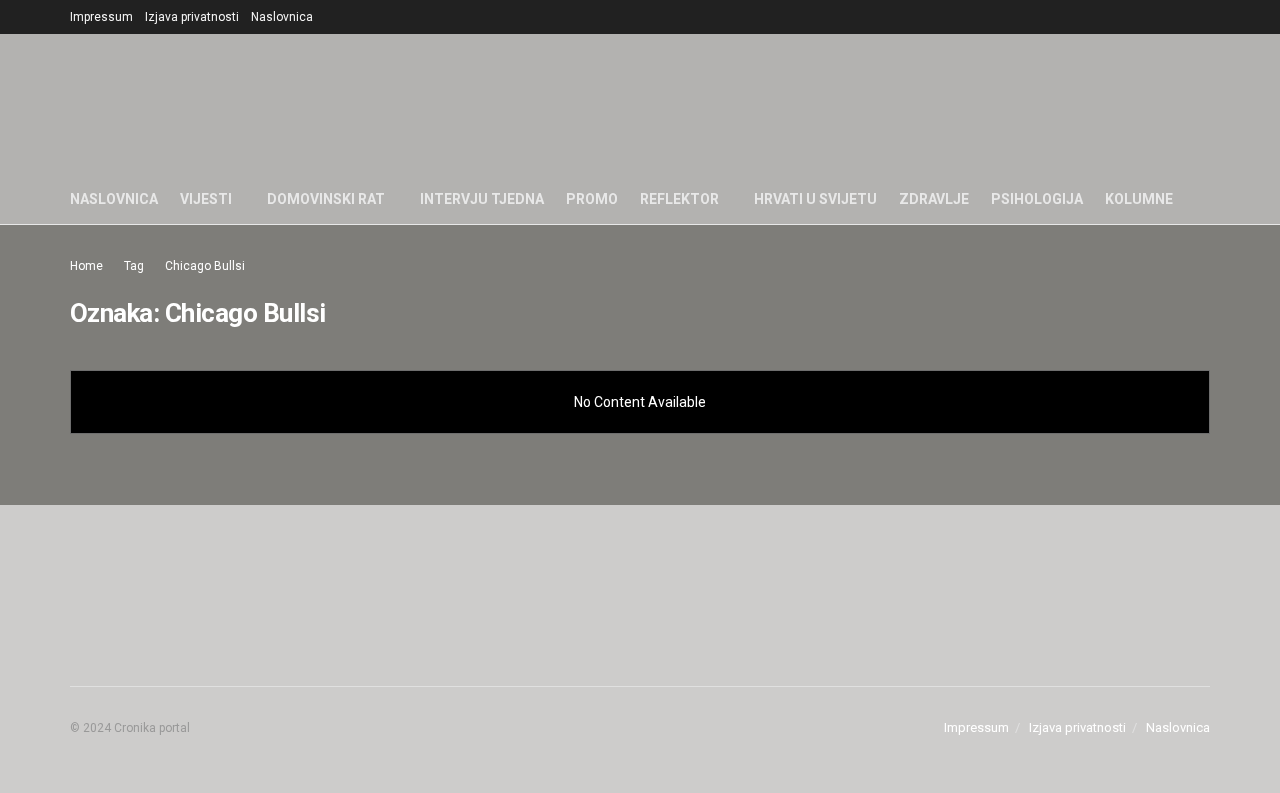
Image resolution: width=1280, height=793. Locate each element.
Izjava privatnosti (192, 17)
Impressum (101, 17)
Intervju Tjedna (482, 199)
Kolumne (1139, 199)
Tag (134, 266)
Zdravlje (934, 199)
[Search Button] (1202, 199)
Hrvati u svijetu (815, 199)
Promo (592, 199)
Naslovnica (282, 17)
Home (86, 266)
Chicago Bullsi (205, 266)
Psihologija (1037, 199)
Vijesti (206, 199)
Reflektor (679, 199)
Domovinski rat (326, 199)
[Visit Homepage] (670, 104)
